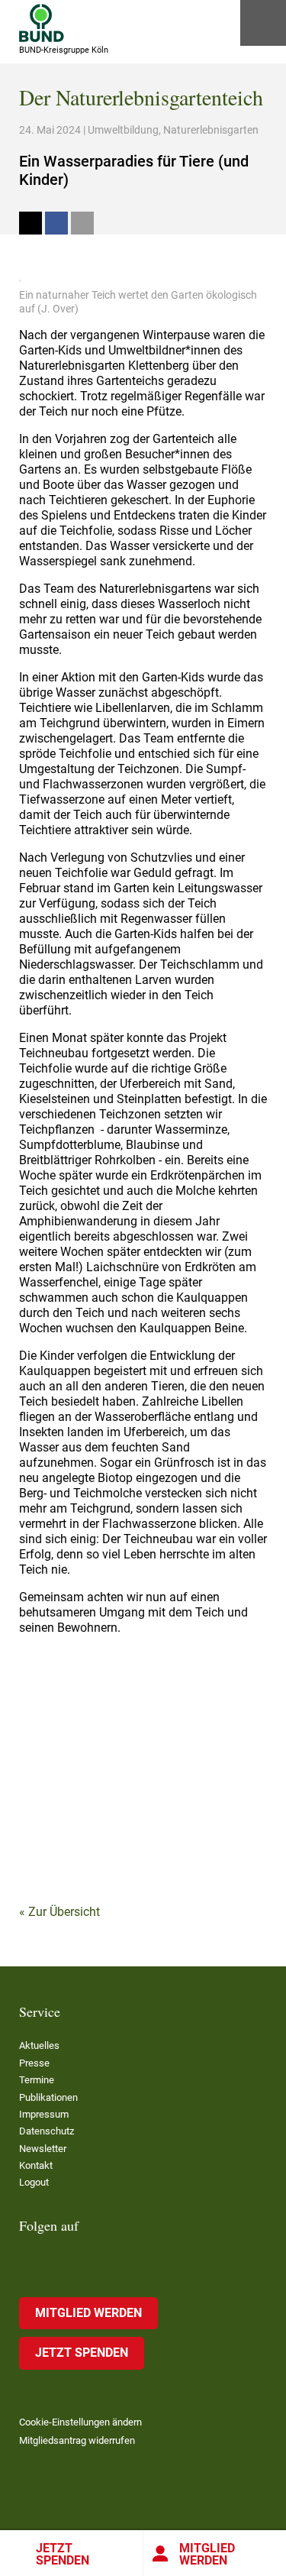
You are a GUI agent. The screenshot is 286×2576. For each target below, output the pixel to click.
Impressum (44, 2114)
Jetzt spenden (63, 2554)
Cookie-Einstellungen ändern (80, 2422)
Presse (34, 2063)
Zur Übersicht (64, 1912)
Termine (37, 2080)
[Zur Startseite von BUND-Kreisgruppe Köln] (42, 23)
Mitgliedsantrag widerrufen (77, 2440)
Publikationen (48, 2097)
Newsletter (43, 2149)
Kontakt (36, 2165)
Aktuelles (39, 2045)
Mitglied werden (88, 2313)
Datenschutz (47, 2131)
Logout (34, 2182)
